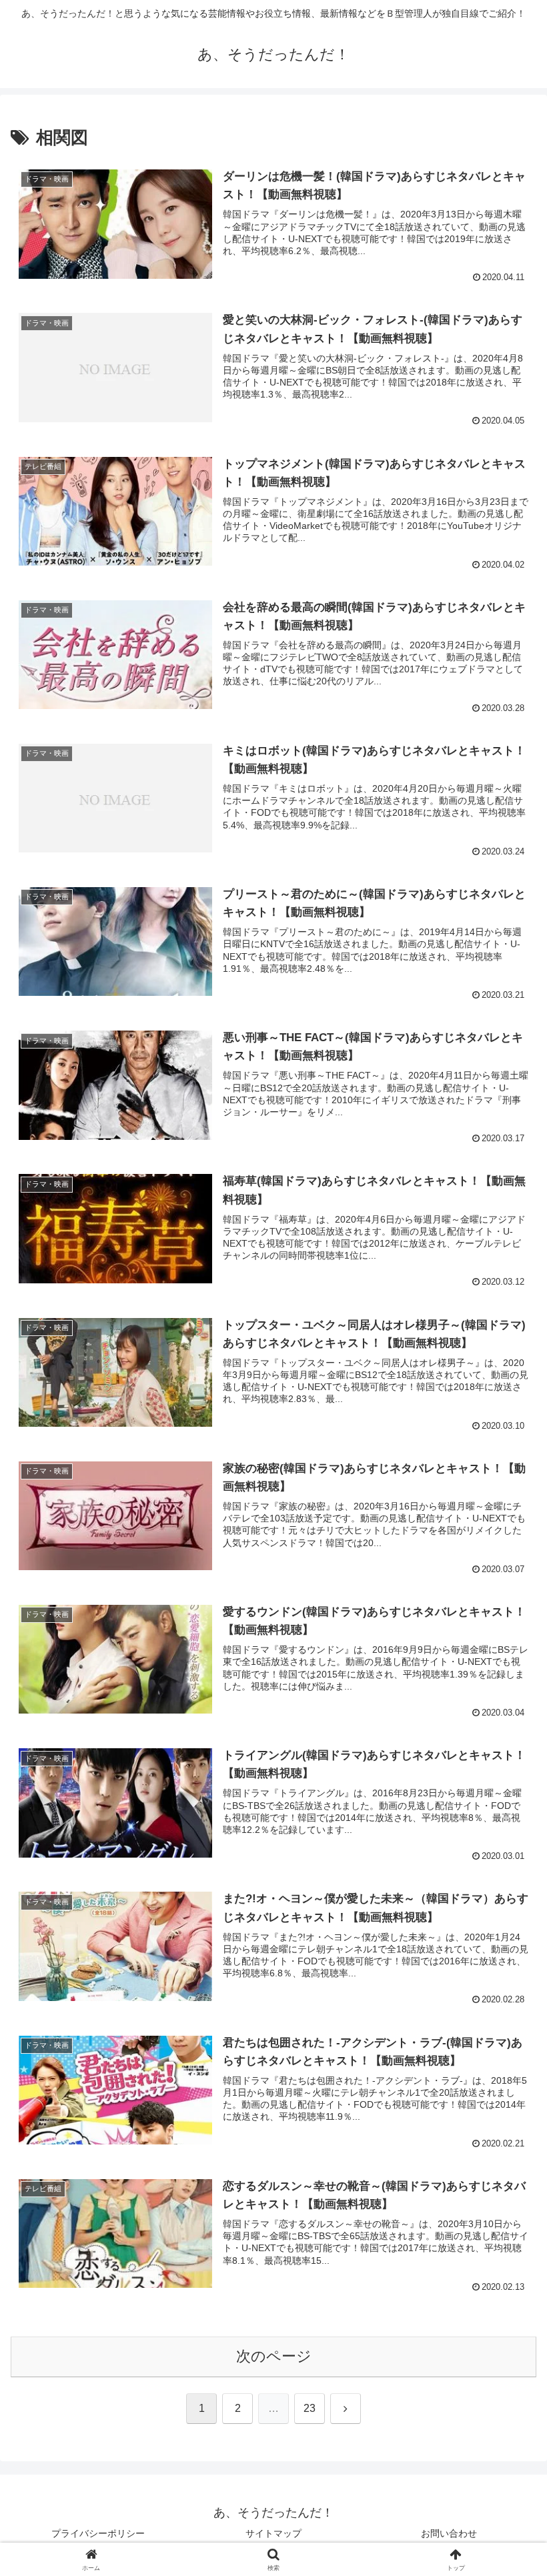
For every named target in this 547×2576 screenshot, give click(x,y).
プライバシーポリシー (98, 2533)
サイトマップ (273, 2533)
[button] (506, 2017)
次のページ (274, 2356)
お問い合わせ (449, 2533)
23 (310, 2408)
